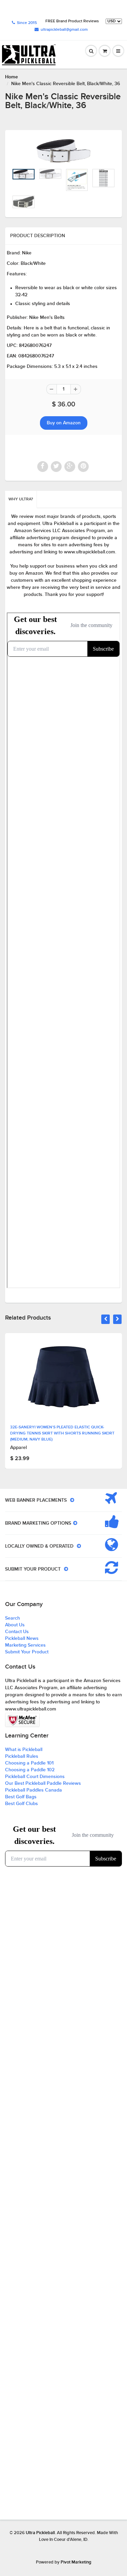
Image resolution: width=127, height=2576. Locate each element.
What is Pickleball (24, 1750)
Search (13, 1618)
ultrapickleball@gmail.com (64, 30)
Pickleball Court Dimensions (35, 1777)
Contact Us (17, 1632)
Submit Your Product (27, 1652)
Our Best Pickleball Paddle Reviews (43, 1783)
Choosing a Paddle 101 (29, 1763)
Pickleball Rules (22, 1756)
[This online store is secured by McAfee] (22, 1720)
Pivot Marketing (76, 2562)
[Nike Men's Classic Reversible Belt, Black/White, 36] (63, 151)
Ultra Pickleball (40, 2533)
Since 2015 (27, 23)
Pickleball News (22, 1639)
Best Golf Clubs (22, 1804)
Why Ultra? (21, 499)
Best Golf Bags (21, 1797)
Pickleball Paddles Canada (34, 1790)
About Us (15, 1625)
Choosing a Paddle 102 (30, 1770)
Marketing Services (25, 1645)
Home (12, 77)
